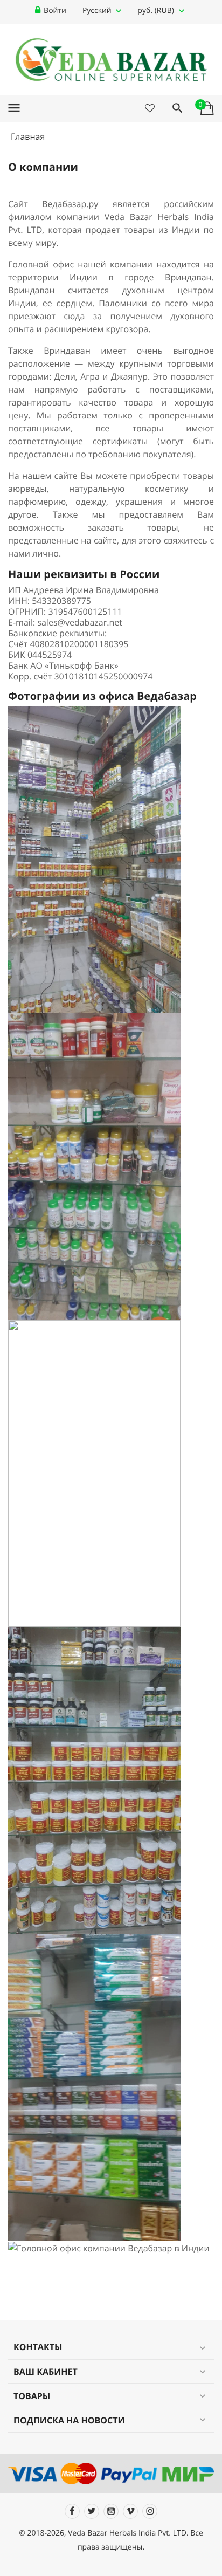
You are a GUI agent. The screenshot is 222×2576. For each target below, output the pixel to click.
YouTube (111, 2511)
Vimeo (130, 2511)
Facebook (72, 2511)
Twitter (92, 2511)
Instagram (150, 2511)
